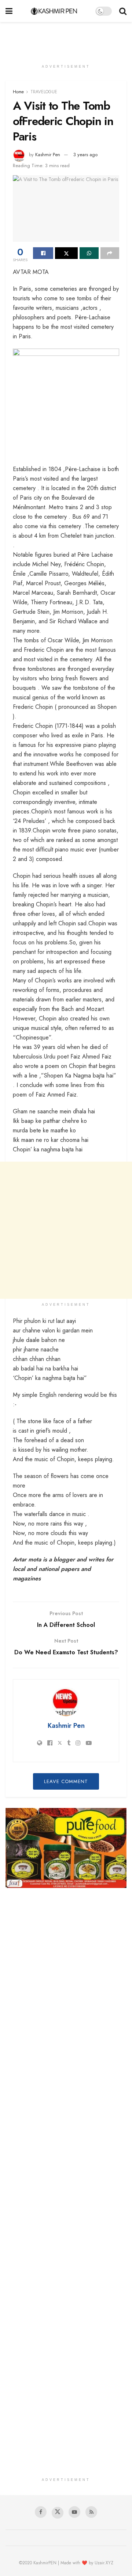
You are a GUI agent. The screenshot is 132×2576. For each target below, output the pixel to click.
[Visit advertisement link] (66, 1848)
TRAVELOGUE (44, 92)
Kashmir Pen (48, 155)
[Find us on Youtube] (74, 2512)
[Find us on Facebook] (41, 2512)
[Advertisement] (66, 38)
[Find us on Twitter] (58, 2513)
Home (18, 92)
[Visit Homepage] (54, 11)
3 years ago (85, 155)
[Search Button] (123, 11)
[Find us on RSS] (91, 2512)
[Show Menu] (9, 11)
